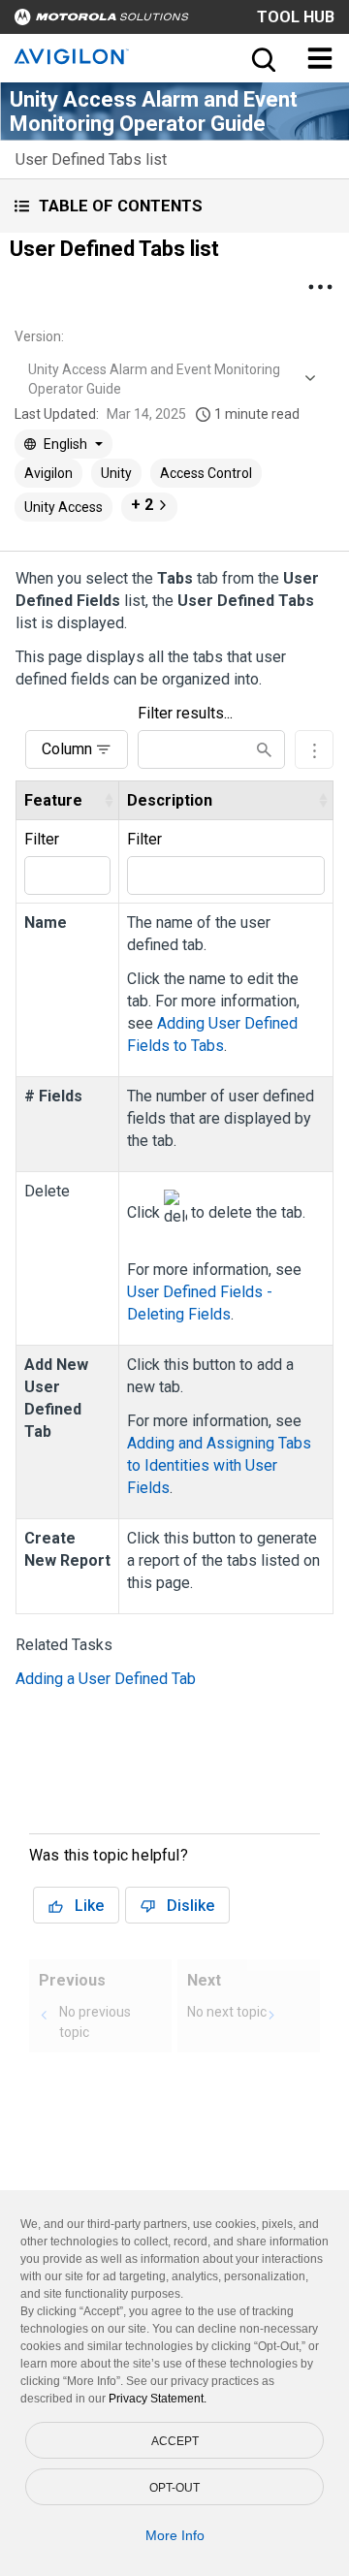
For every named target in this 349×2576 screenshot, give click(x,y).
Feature (53, 800)
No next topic (227, 2012)
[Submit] (264, 750)
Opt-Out (174, 2488)
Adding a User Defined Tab (106, 1679)
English (65, 444)
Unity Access (63, 507)
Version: (39, 336)
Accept (175, 2441)
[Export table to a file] (314, 749)
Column (67, 749)
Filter (42, 839)
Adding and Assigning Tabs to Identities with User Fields (219, 1465)
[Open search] (262, 58)
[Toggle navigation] (320, 58)
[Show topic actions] (320, 287)
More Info (175, 2535)
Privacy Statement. (158, 2399)
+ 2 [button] (142, 505)
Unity (116, 473)
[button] (174, 206)
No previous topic (95, 2022)
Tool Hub (296, 17)
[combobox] (170, 379)
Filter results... (185, 713)
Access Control (206, 473)
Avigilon (48, 473)
